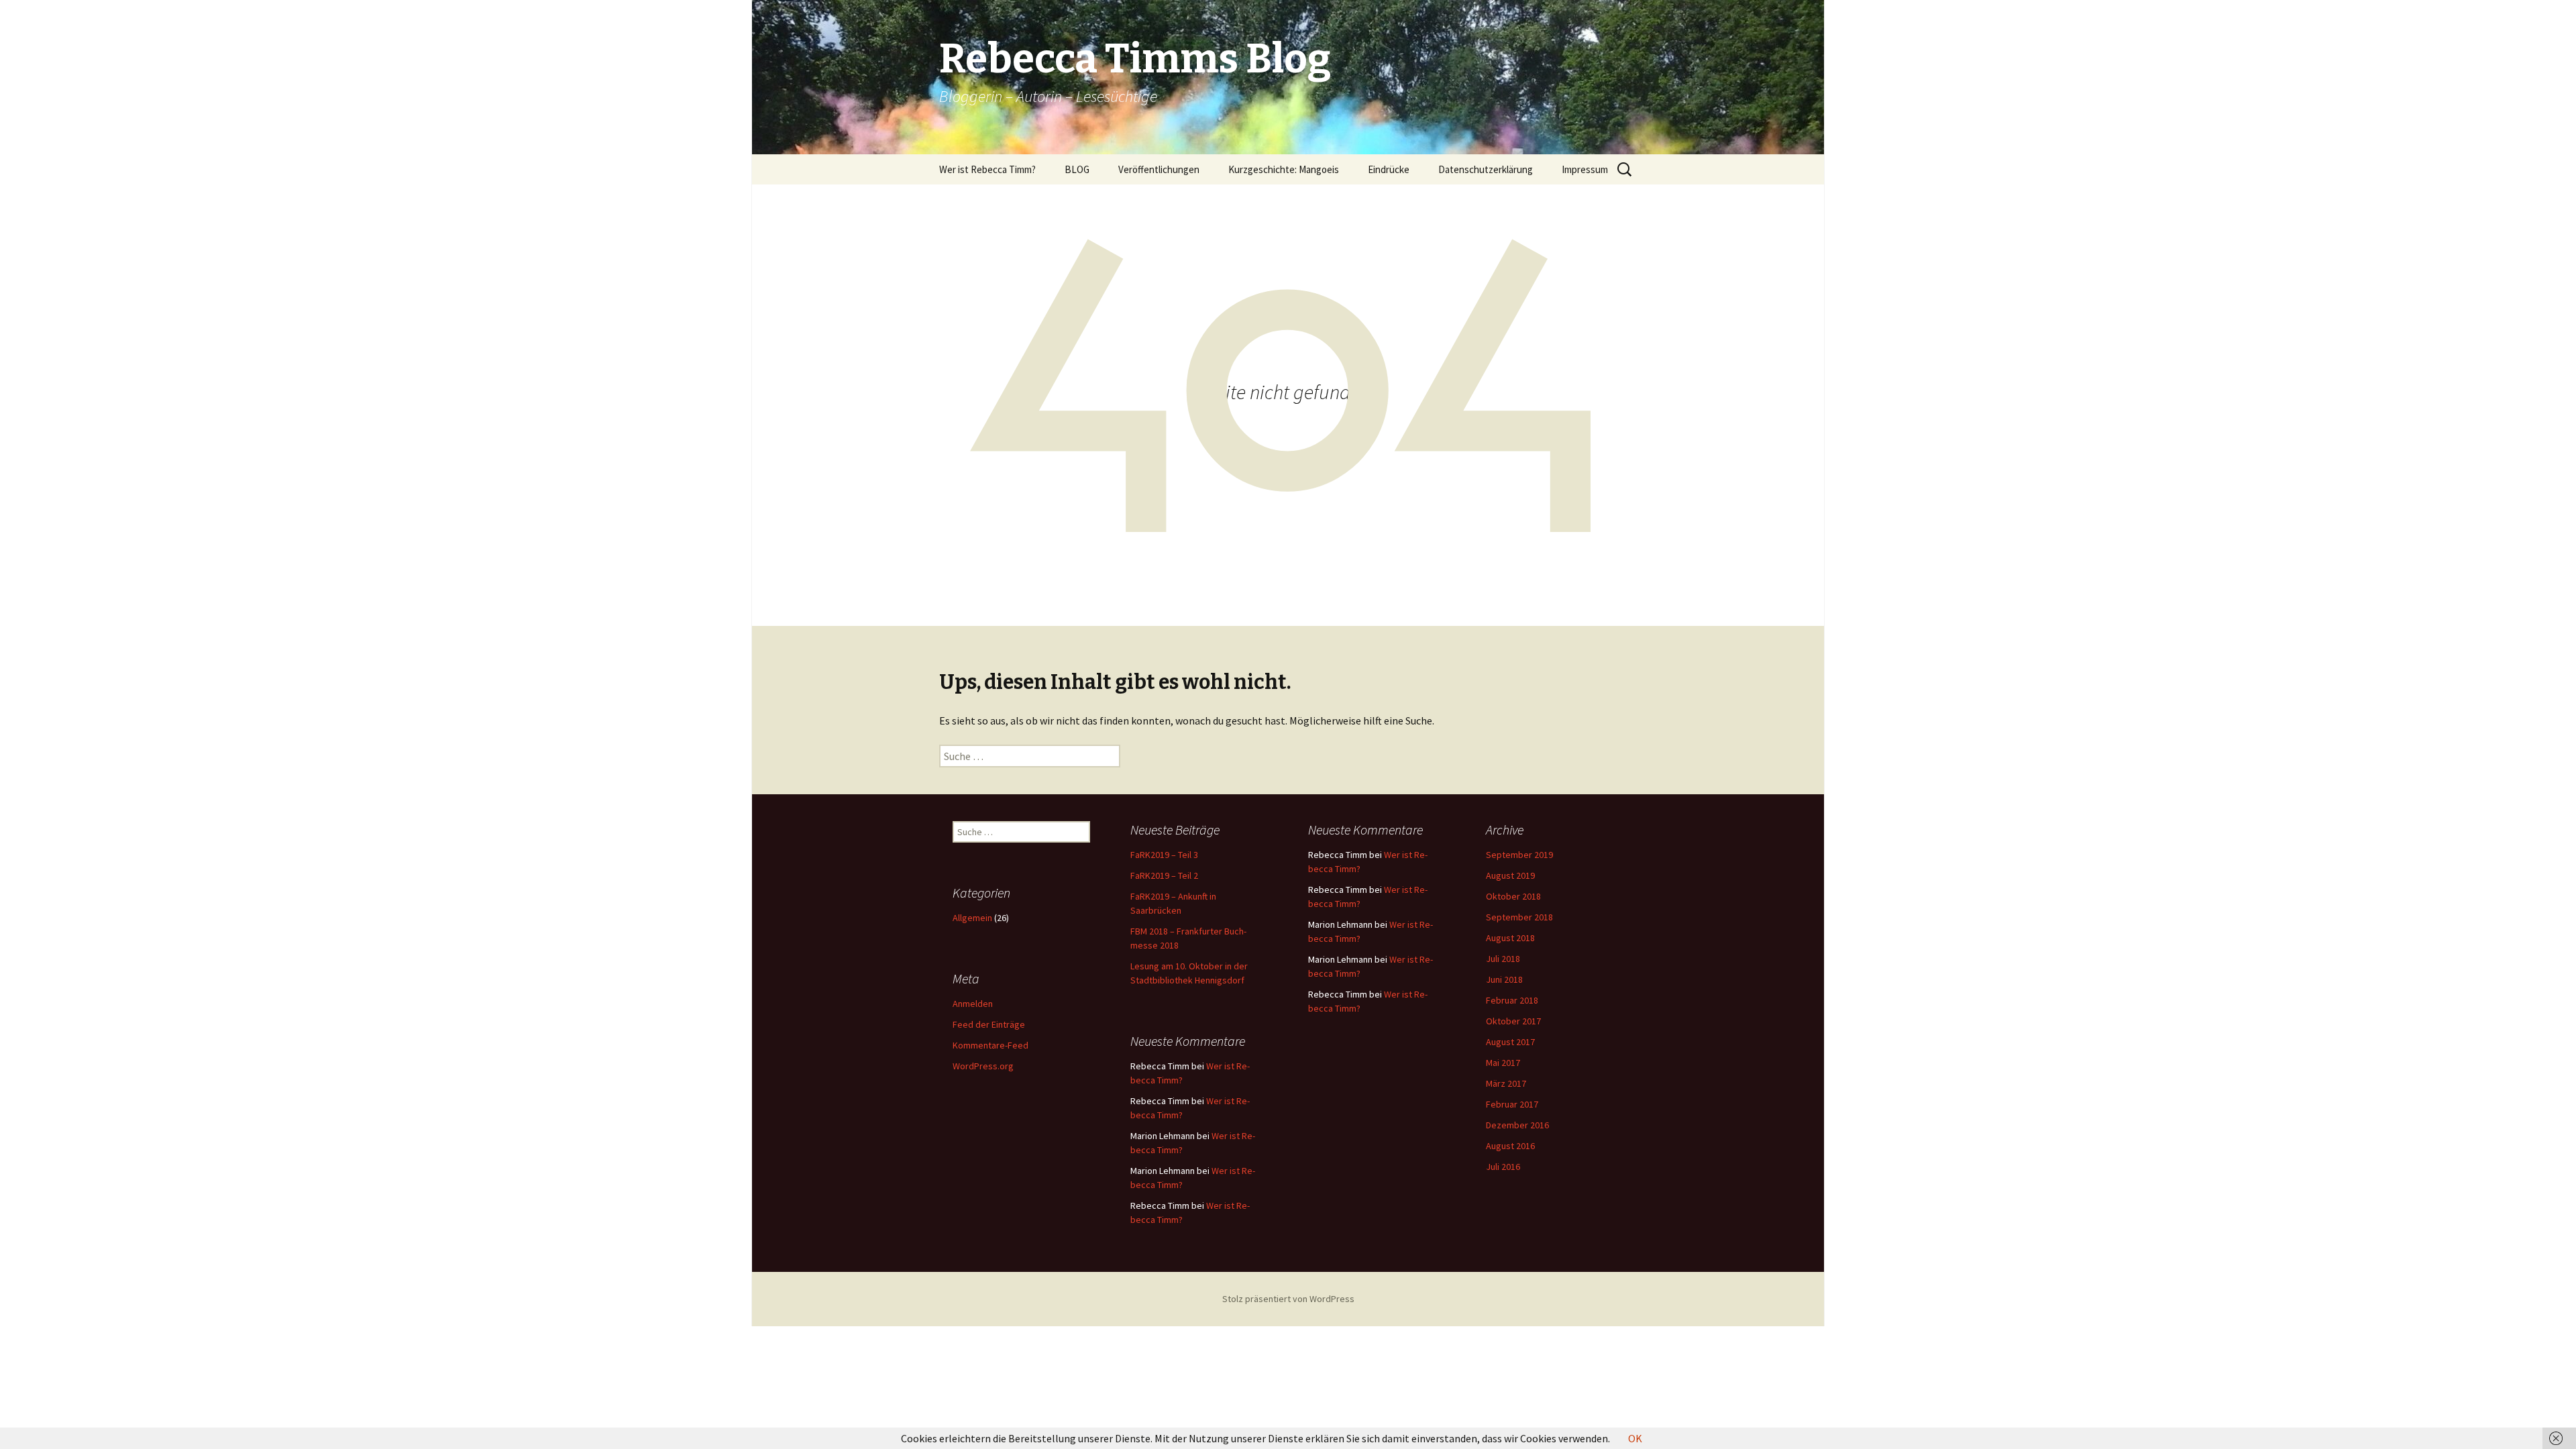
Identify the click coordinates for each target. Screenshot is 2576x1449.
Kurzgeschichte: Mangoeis (1284, 169)
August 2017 (1510, 1042)
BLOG (1077, 169)
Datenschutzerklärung (1486, 169)
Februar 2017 (1512, 1104)
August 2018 (1510, 938)
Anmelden (973, 1004)
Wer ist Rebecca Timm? (987, 169)
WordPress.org (983, 1066)
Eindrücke (1389, 169)
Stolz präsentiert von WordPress (1288, 1299)
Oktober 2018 (1513, 896)
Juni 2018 (1504, 979)
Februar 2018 (1512, 1000)
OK (1635, 1438)
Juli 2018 (1503, 959)
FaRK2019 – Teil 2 (1164, 875)
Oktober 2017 (1513, 1021)
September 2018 (1519, 917)
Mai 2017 (1503, 1063)
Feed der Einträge (989, 1024)
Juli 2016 (1503, 1167)
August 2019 (1510, 875)
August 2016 (1510, 1146)
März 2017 (1506, 1083)
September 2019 (1519, 855)
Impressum (1585, 169)
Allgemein (972, 918)
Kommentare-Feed (990, 1045)
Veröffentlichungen (1159, 169)
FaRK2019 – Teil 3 (1164, 855)
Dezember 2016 (1517, 1125)
